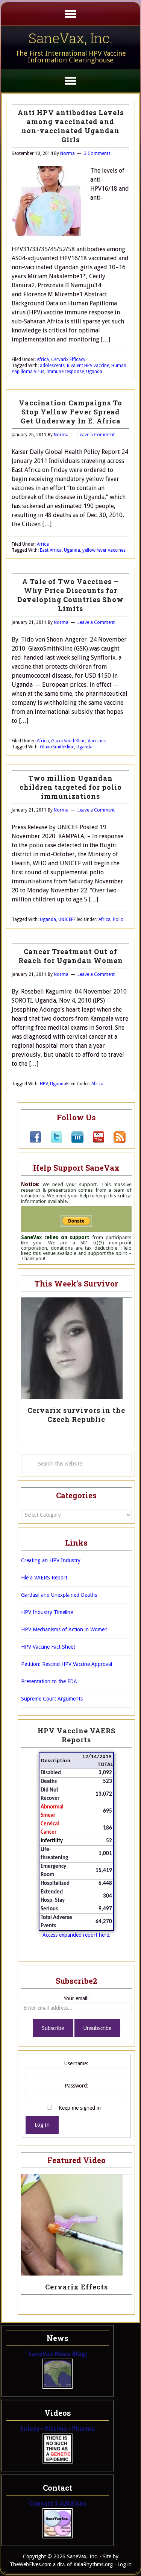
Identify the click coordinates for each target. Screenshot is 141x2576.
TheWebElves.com (31, 2564)
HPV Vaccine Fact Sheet (48, 1647)
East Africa (51, 550)
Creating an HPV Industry (51, 1560)
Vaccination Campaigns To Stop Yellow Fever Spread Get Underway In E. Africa (70, 412)
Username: (76, 2063)
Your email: (76, 1998)
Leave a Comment (96, 435)
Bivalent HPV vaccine (88, 366)
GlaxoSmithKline (68, 741)
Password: (77, 2086)
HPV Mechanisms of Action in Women (64, 1629)
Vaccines (97, 741)
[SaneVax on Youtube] (94, 1141)
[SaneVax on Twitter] (52, 1141)
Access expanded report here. (77, 1935)
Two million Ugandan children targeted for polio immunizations (71, 787)
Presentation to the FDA (49, 1681)
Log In (42, 2125)
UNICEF (66, 919)
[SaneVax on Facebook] (35, 1141)
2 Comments (97, 153)
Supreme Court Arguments (52, 1699)
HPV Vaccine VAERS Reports (77, 1735)
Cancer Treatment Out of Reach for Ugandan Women (71, 956)
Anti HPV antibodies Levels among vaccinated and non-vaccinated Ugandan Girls (71, 126)
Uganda (94, 372)
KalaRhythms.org (93, 2564)
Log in (124, 2564)
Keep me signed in (80, 2108)
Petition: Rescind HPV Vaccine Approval (67, 1664)
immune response (65, 372)
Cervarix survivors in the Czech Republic (76, 1415)
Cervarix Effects (77, 2287)
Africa (43, 360)
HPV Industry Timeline (47, 1612)
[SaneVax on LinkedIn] (73, 1141)
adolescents (52, 366)
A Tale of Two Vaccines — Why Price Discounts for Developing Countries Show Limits (70, 595)
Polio (118, 919)
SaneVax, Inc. (70, 38)
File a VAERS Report (44, 1578)
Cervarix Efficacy (68, 360)
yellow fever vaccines (104, 550)
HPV (44, 1084)
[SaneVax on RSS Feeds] (115, 1141)
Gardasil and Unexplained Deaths (59, 1595)
